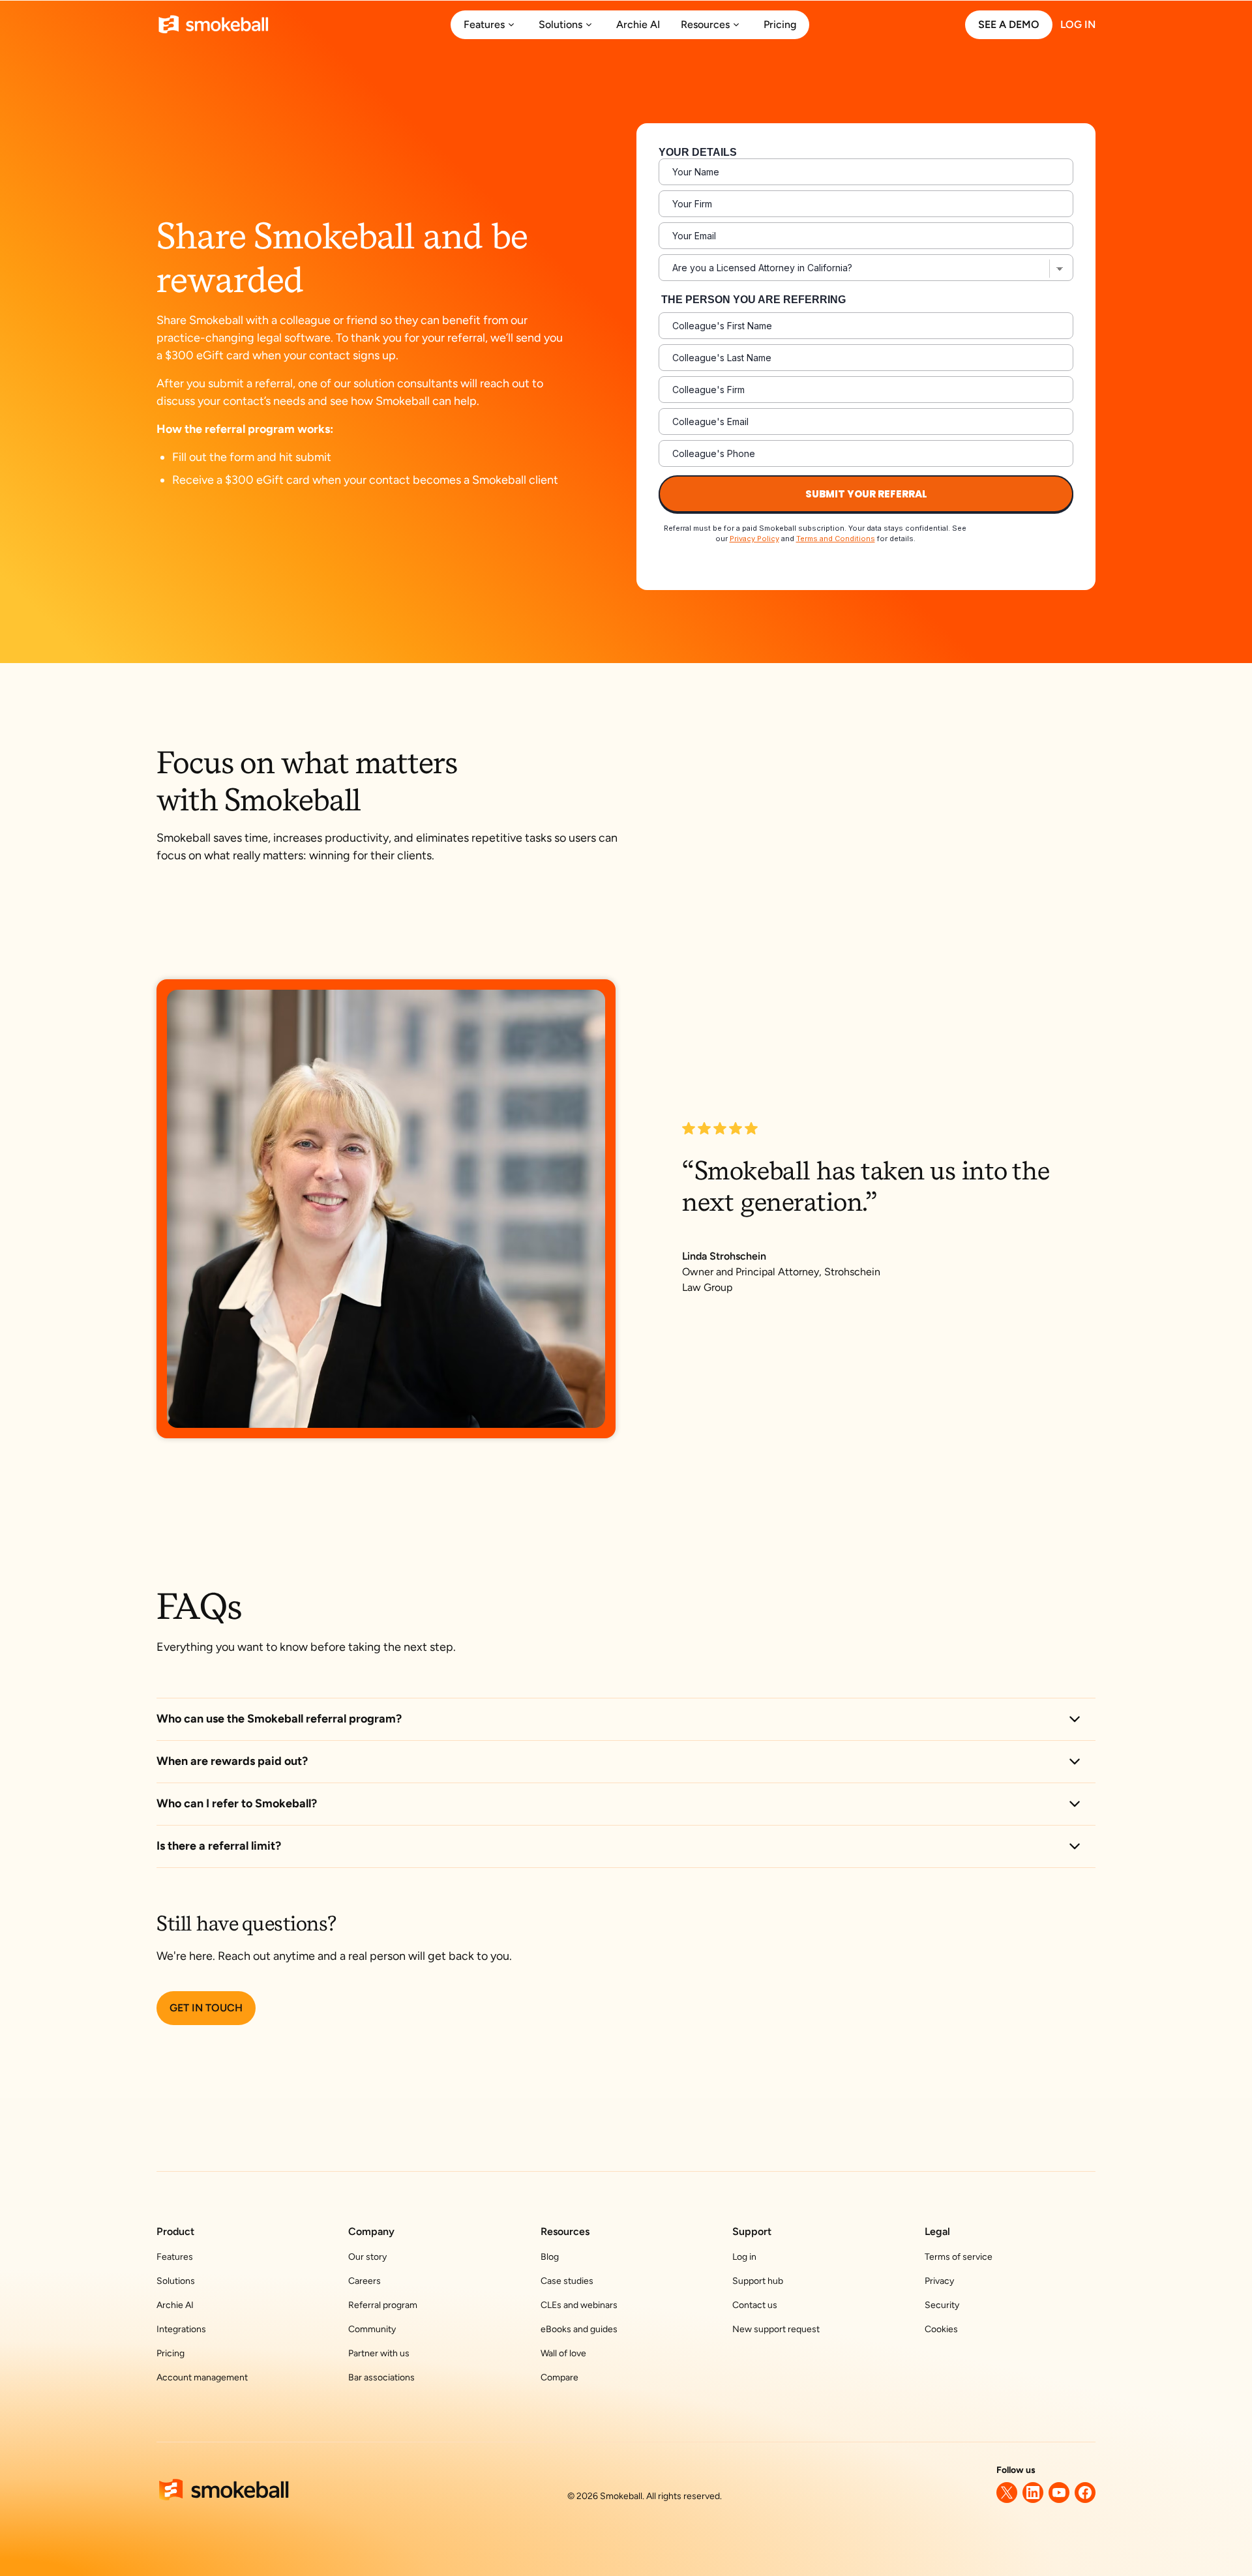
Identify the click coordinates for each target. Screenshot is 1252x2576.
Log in (744, 2257)
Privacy (939, 2281)
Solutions (176, 2281)
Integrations (181, 2329)
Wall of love (563, 2353)
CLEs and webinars (579, 2305)
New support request (776, 2329)
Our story (367, 2257)
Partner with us (379, 2353)
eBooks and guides (579, 2329)
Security (942, 2305)
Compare (559, 2377)
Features (175, 2257)
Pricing (171, 2353)
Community (372, 2329)
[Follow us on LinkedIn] (1033, 2493)
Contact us (755, 2305)
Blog (550, 2257)
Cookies (941, 2329)
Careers (365, 2281)
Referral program (383, 2305)
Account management (202, 2377)
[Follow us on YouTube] (1059, 2493)
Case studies (567, 2281)
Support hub (758, 2281)
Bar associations (381, 2377)
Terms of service (959, 2257)
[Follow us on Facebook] (1085, 2493)
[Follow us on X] (1007, 2493)
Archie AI (175, 2305)
